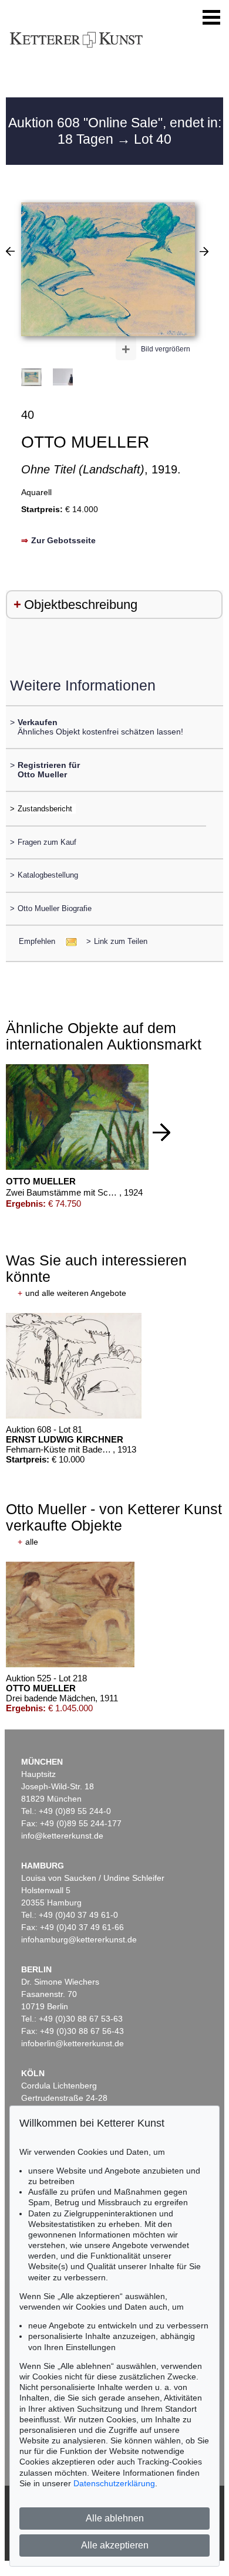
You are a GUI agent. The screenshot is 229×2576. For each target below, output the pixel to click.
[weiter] (161, 1132)
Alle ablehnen (115, 2518)
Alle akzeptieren (115, 2545)
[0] (10, 251)
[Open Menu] (211, 18)
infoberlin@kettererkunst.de (73, 2043)
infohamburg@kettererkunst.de (79, 1939)
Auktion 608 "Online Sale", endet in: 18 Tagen (115, 131)
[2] (204, 251)
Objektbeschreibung (81, 605)
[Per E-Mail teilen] (68, 941)
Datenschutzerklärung (114, 2483)
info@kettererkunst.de (62, 1836)
